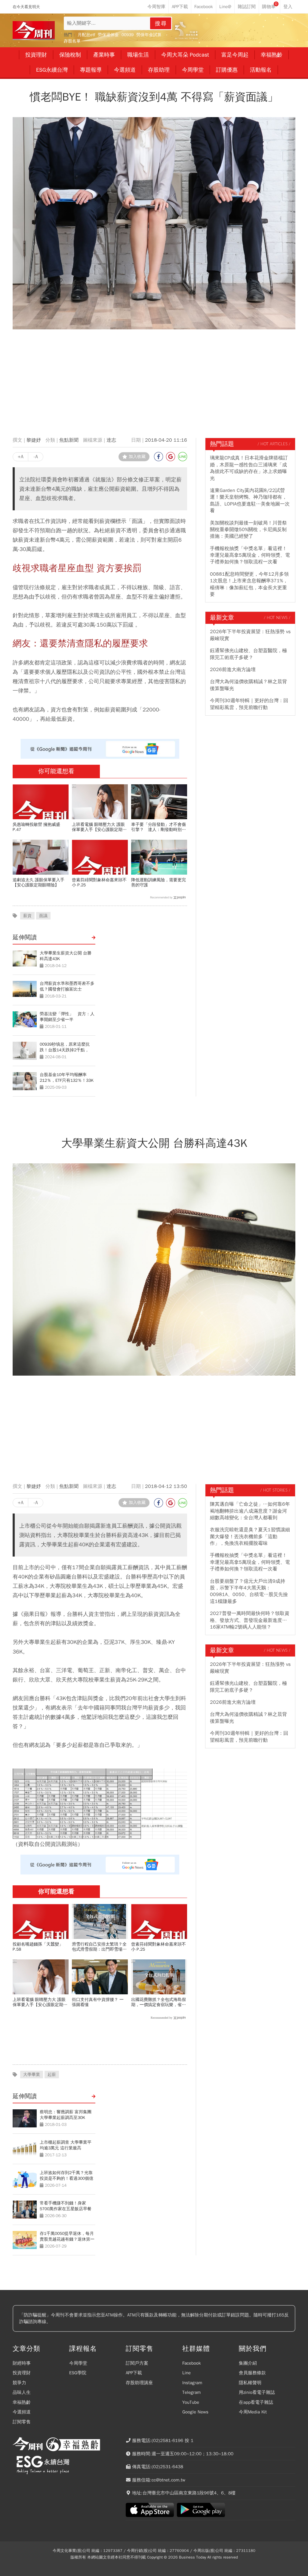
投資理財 (22, 2373)
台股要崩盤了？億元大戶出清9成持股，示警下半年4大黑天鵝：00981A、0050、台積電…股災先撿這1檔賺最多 (249, 1591)
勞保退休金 (108, 35)
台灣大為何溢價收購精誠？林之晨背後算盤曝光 (248, 685)
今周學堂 (78, 2363)
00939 (128, 35)
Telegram (191, 2392)
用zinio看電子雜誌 (257, 2392)
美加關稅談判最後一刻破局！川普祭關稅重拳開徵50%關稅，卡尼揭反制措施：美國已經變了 (248, 530)
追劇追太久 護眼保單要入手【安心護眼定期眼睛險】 (38, 882)
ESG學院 (78, 2373)
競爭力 (19, 2383)
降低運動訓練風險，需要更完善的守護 (159, 882)
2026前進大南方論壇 (233, 670)
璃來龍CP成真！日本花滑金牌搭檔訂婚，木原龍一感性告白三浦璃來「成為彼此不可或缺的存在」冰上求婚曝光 (249, 468)
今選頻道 (22, 2412)
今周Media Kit (253, 2412)
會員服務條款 (252, 2373)
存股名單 (72, 41)
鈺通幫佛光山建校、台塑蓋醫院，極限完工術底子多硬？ (248, 654)
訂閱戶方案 (137, 2363)
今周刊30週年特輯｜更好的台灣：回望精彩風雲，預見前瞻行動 (249, 704)
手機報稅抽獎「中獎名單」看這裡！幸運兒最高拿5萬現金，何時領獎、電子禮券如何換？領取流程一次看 (250, 555)
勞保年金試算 (149, 35)
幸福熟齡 (22, 2402)
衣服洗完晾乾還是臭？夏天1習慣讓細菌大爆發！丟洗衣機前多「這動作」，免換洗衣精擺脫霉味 (250, 1537)
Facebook (192, 2363)
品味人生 (22, 2392)
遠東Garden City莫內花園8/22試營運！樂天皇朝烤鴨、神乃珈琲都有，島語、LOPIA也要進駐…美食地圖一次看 (250, 501)
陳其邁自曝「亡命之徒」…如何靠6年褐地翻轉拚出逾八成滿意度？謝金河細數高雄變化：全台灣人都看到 (250, 1511)
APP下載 (134, 2373)
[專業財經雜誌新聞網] (34, 31)
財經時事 (22, 2363)
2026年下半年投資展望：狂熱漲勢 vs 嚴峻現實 (250, 635)
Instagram (192, 2383)
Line (186, 2373)
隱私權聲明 (250, 2383)
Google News (195, 2412)
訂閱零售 (22, 2422)
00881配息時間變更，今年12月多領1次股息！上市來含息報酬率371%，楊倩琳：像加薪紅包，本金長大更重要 (249, 584)
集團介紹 (248, 2363)
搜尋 (161, 23)
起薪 (52, 2075)
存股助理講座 (139, 2383)
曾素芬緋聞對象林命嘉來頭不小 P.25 (99, 882)
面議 (43, 916)
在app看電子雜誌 (256, 2402)
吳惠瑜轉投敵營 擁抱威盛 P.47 (36, 827)
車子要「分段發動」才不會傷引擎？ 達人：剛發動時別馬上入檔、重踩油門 (159, 827)
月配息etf (86, 35)
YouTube (191, 2402)
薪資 (27, 916)
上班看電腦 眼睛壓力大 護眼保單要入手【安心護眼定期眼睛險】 (99, 827)
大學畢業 (32, 2075)
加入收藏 (137, 457)
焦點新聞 (69, 440)
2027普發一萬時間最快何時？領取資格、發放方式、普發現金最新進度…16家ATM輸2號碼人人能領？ (250, 1620)
